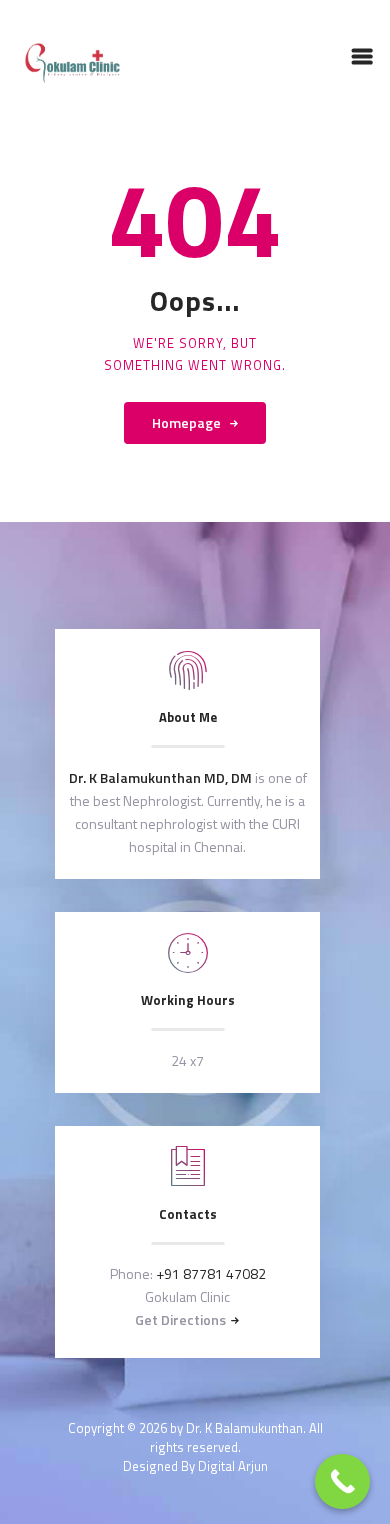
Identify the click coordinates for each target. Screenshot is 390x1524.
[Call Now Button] (342, 1481)
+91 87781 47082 (211, 1273)
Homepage (186, 422)
